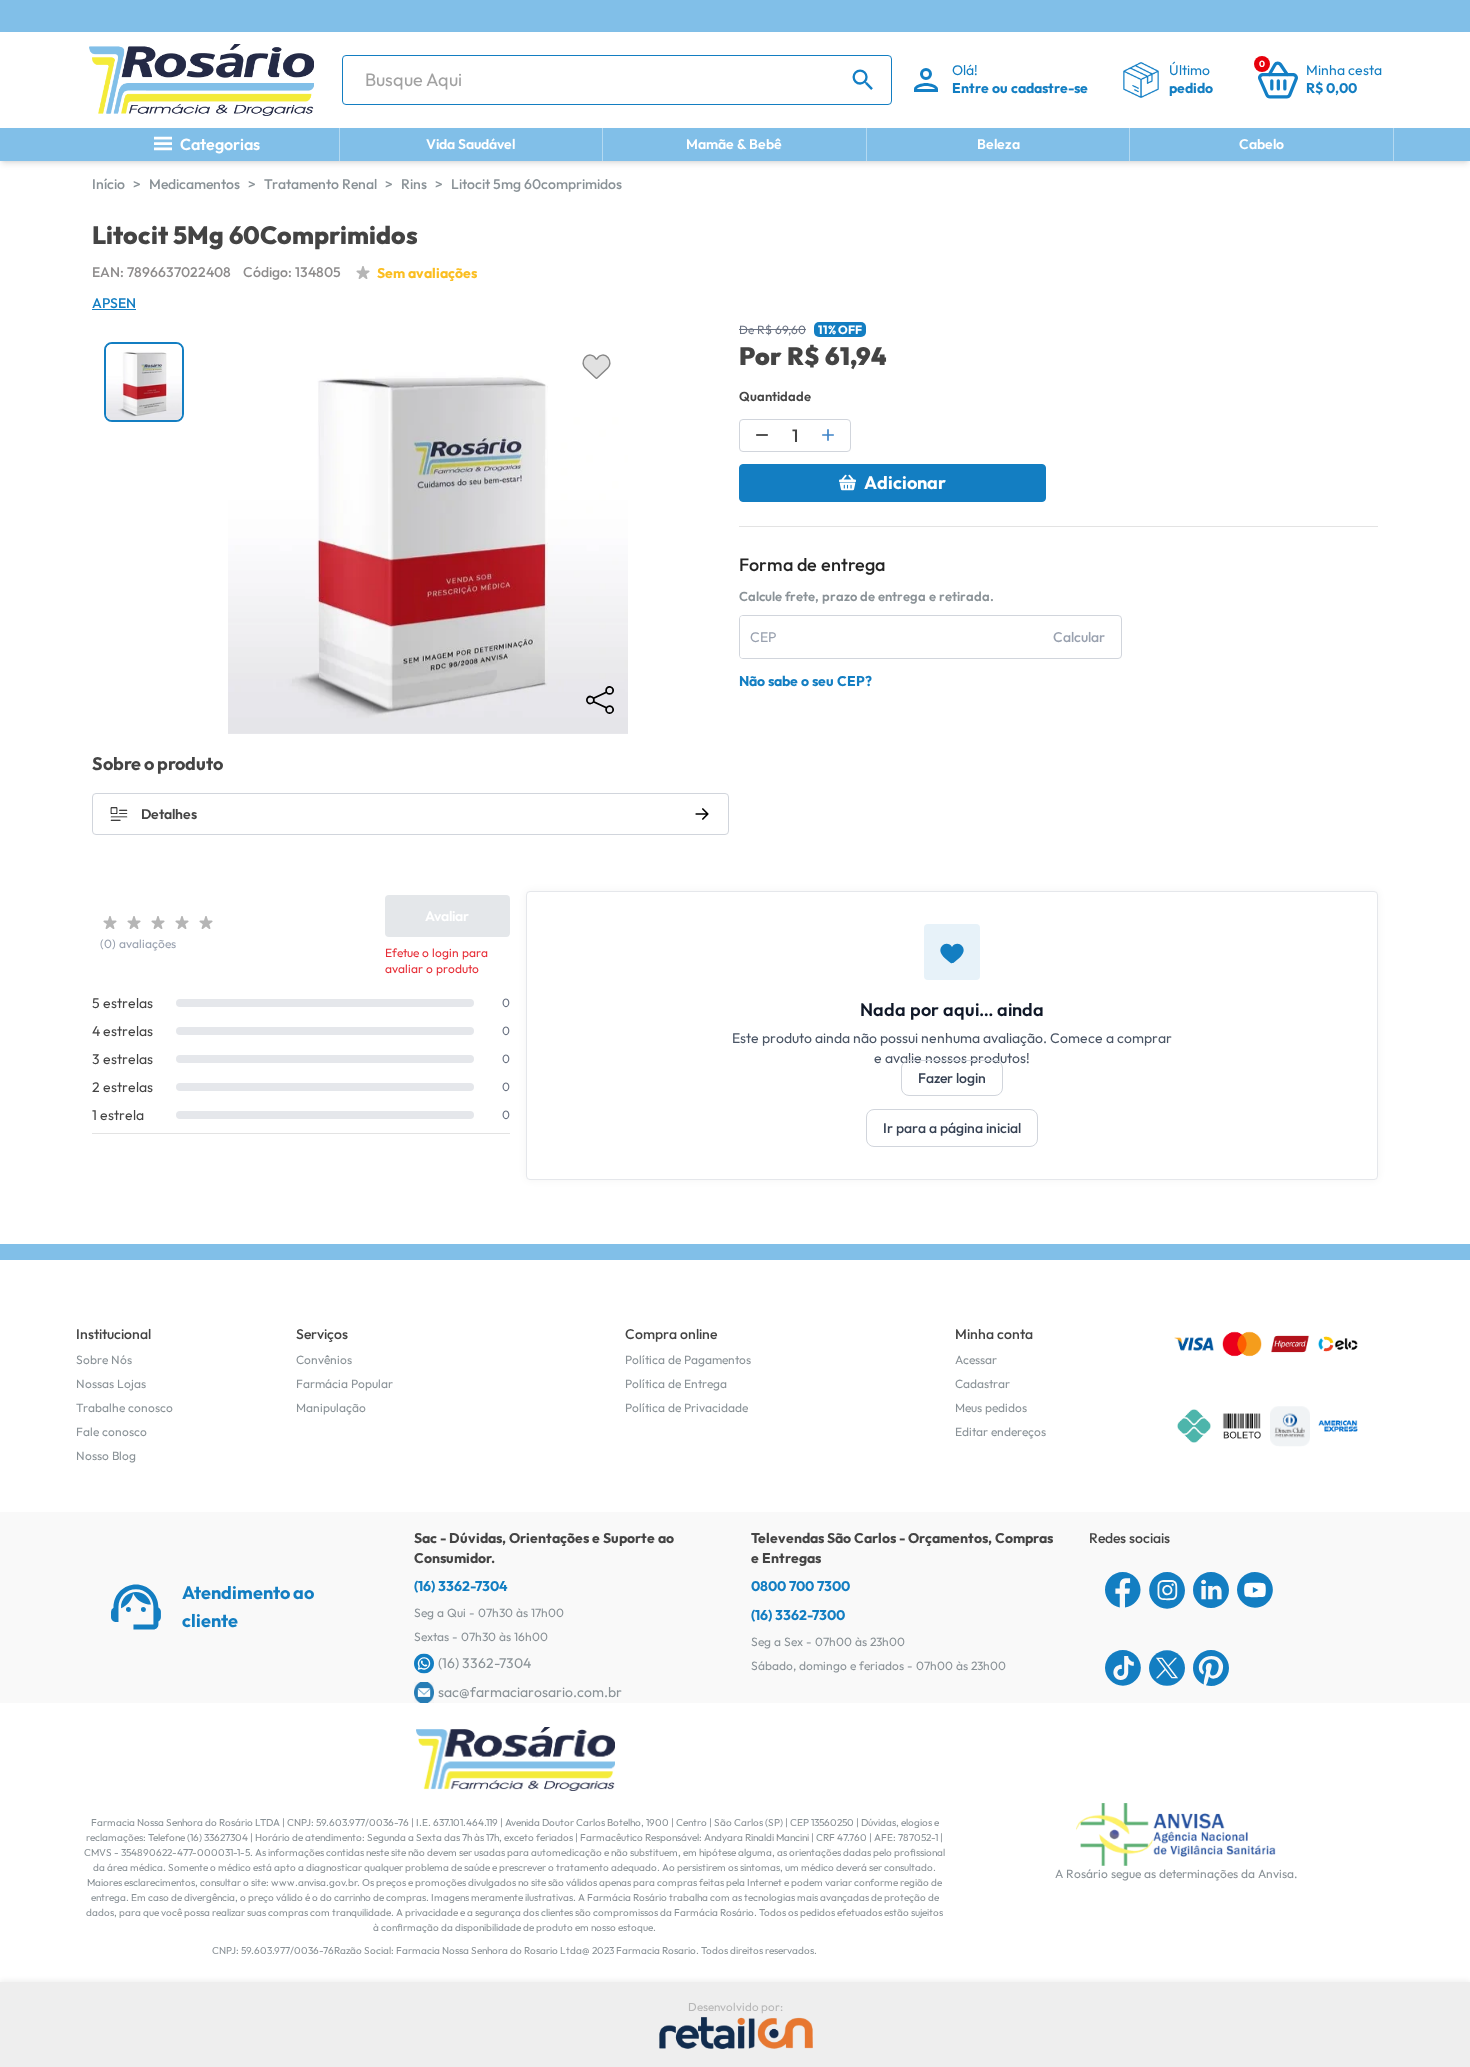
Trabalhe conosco (124, 1407)
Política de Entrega (676, 1383)
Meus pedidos (991, 1407)
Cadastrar (982, 1383)
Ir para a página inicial (952, 1128)
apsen (114, 303)
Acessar (976, 1359)
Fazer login (952, 1078)
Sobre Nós (104, 1359)
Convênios (324, 1359)
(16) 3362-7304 (461, 1586)
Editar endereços (1000, 1431)
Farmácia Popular (344, 1383)
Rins (414, 184)
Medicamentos (194, 184)
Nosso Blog (106, 1455)
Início (108, 184)
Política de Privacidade (686, 1407)
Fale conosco (111, 1431)
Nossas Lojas (111, 1383)
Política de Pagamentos (688, 1359)
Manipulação (331, 1407)
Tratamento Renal (320, 184)
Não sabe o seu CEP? (805, 681)
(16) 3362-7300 (798, 1615)
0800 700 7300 (800, 1586)
